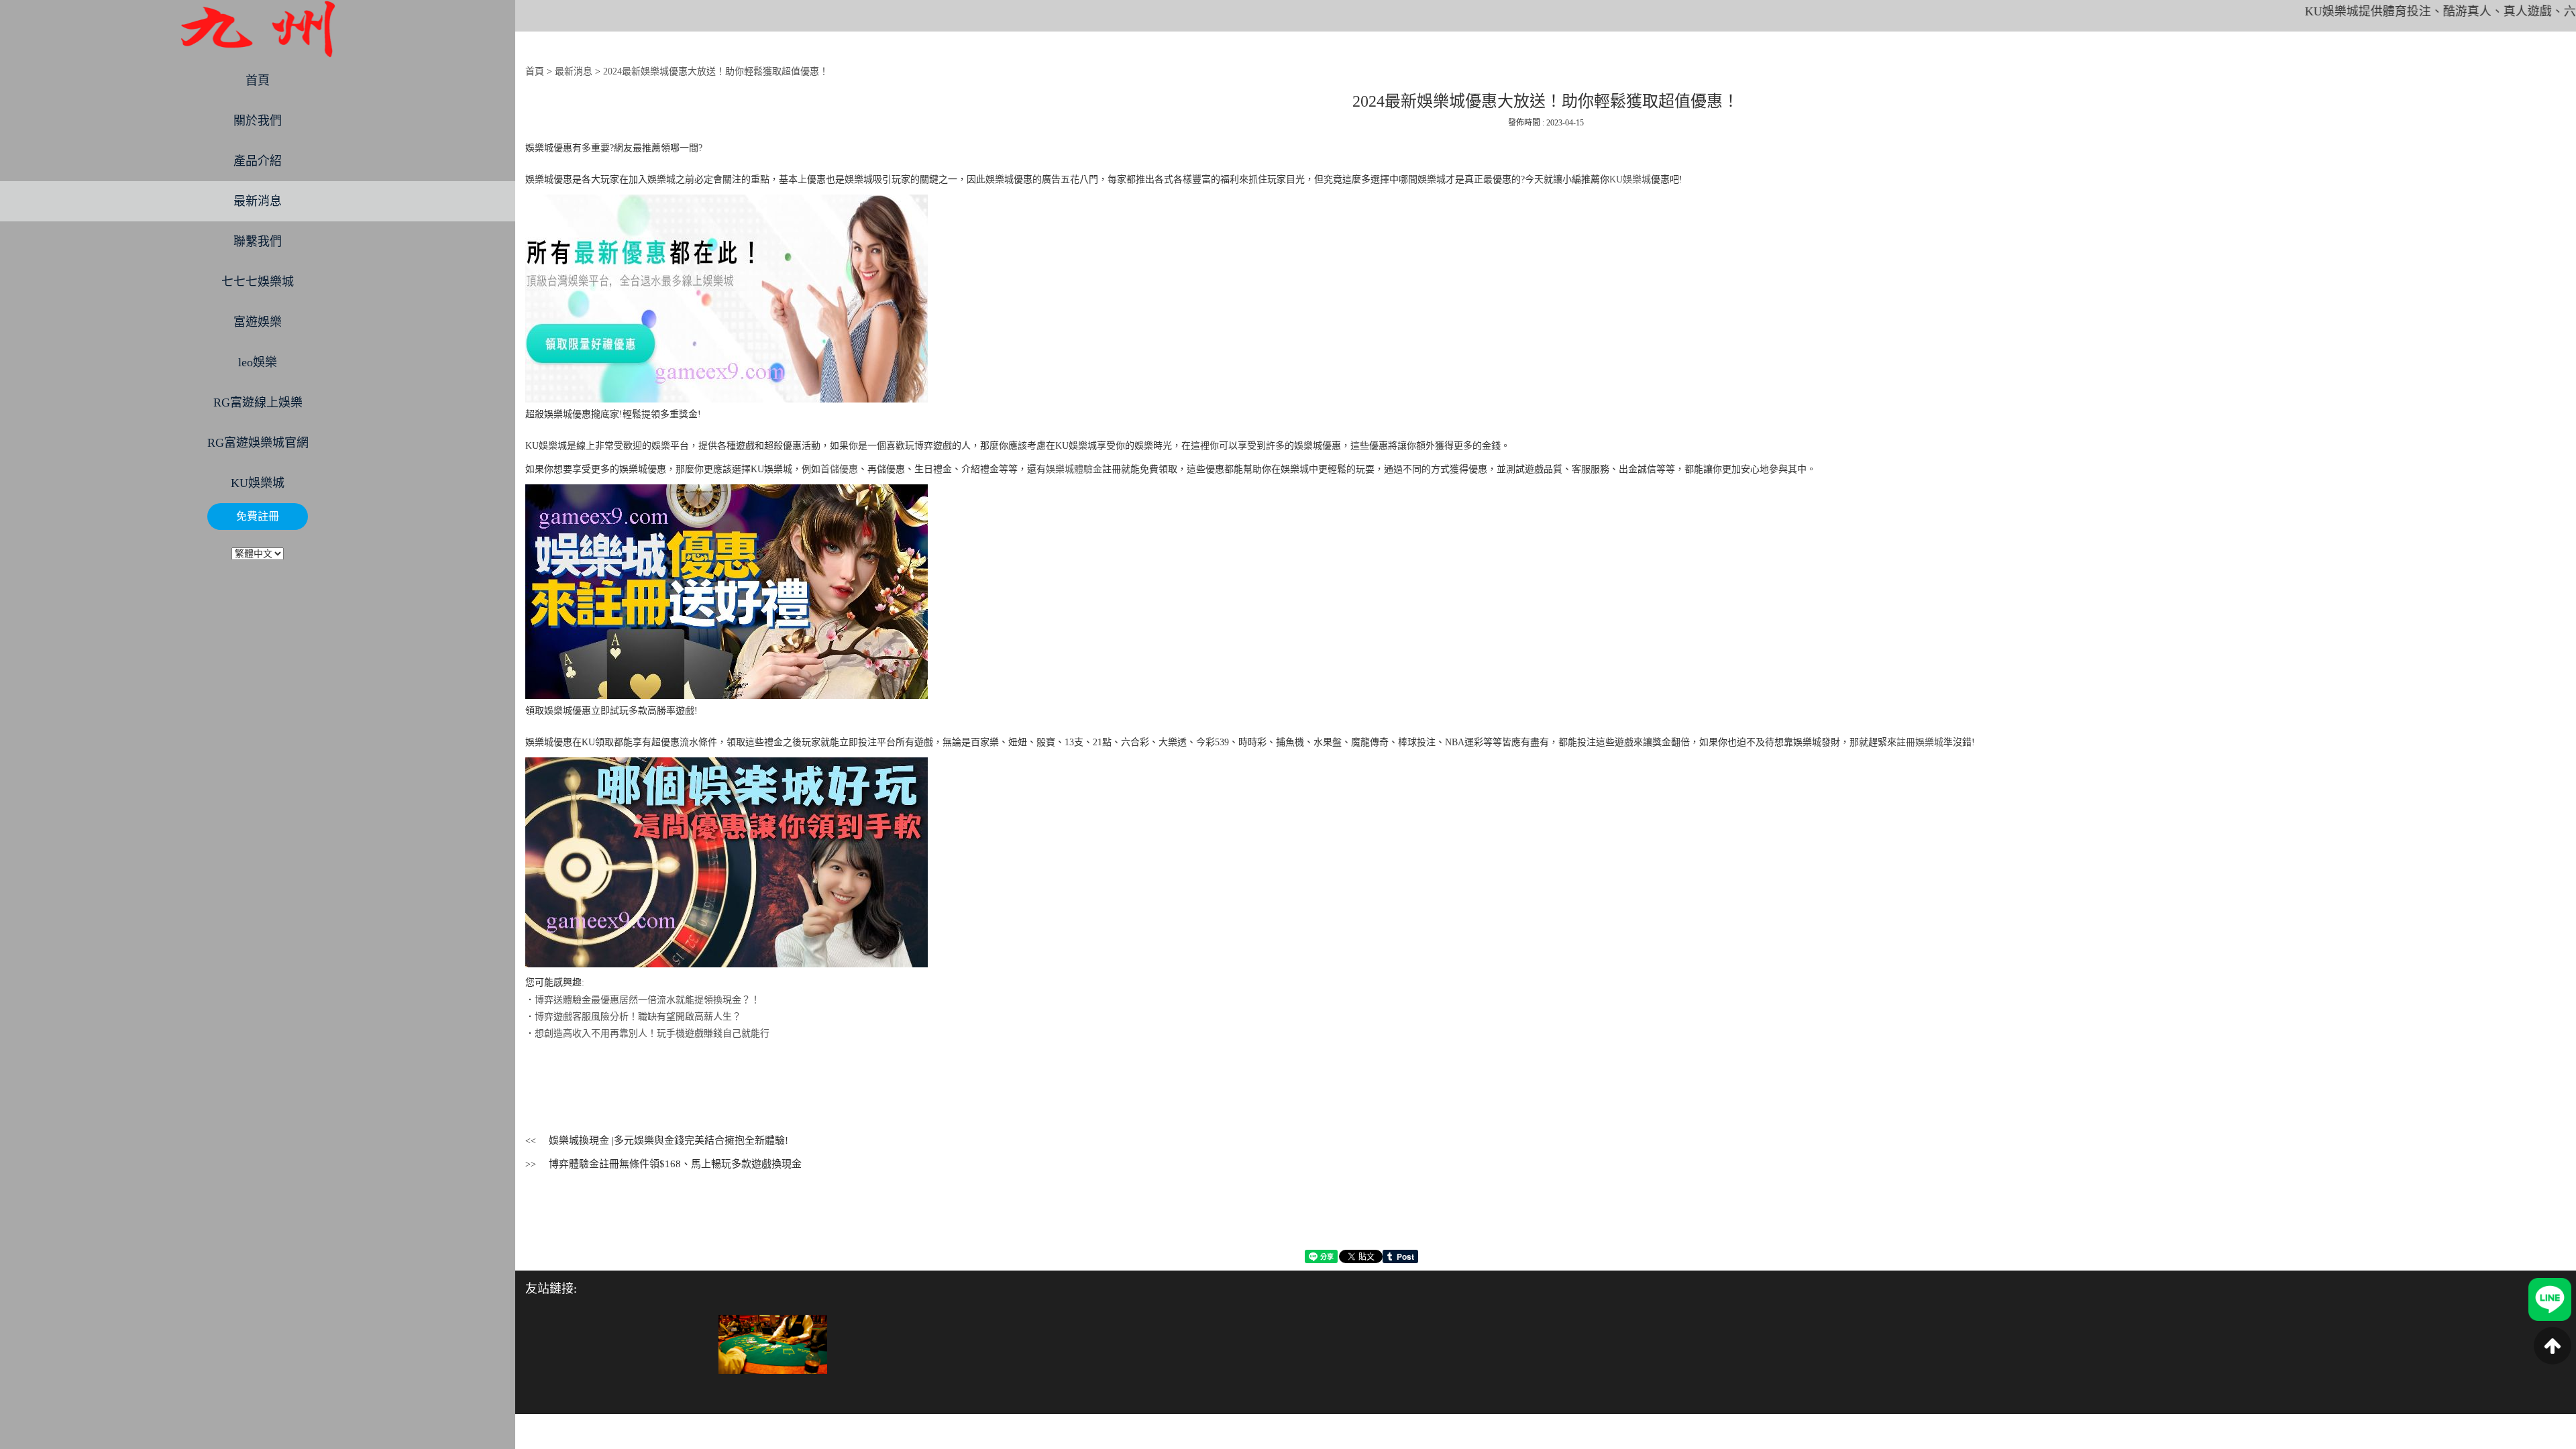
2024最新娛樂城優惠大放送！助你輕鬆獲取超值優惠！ (716, 71)
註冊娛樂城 (1920, 742)
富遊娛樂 (258, 322)
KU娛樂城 (258, 483)
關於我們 (258, 121)
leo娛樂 (258, 362)
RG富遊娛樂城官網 (258, 443)
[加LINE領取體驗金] (2550, 1298)
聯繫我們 (258, 241)
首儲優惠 (839, 469)
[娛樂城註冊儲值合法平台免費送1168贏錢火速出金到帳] (258, 29)
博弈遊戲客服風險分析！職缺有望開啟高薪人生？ (638, 1017)
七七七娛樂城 (258, 282)
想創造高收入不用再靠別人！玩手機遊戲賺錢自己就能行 (652, 1033)
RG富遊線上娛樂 (258, 402)
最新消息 (258, 201)
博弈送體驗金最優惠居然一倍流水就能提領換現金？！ (647, 1000)
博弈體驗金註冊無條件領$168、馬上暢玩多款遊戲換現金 (675, 1164)
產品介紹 (258, 161)
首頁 (258, 80)
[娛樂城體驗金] (773, 1343)
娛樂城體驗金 (1074, 469)
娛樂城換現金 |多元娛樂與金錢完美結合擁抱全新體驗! (668, 1140)
